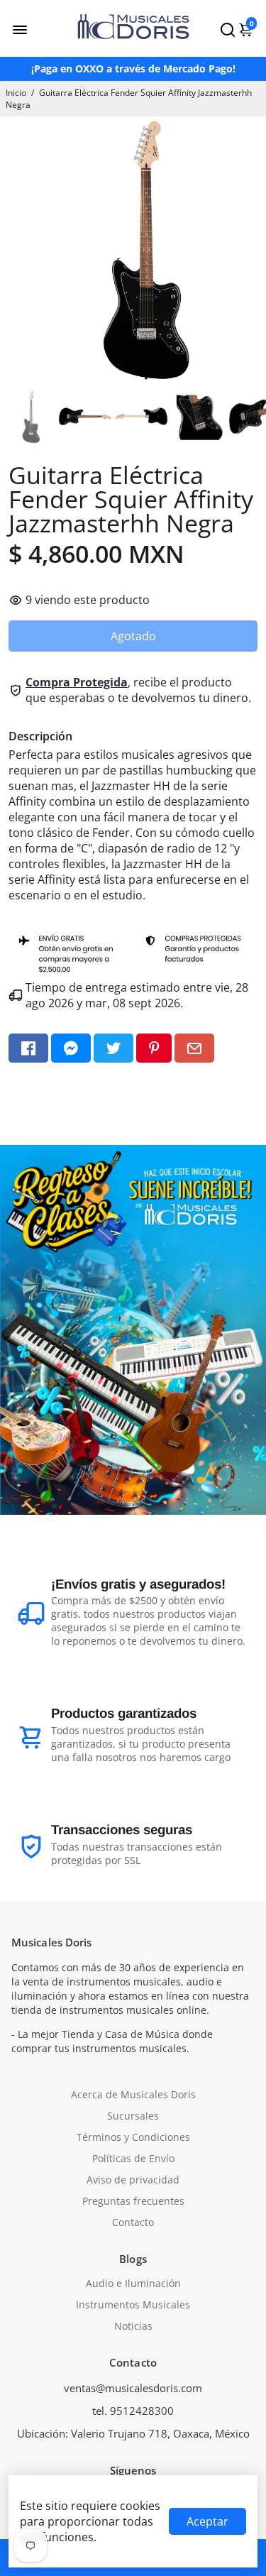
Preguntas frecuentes (133, 2201)
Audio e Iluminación (133, 2284)
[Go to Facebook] (28, 1048)
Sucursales (133, 2116)
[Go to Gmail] (194, 1048)
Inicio (16, 93)
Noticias (133, 2326)
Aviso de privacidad (133, 2180)
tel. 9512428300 (133, 2411)
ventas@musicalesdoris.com (133, 2388)
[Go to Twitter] (113, 1048)
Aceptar (207, 2521)
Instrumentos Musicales (133, 2305)
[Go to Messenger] (71, 1048)
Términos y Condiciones (133, 2137)
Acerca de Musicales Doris (133, 2095)
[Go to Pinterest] (154, 1048)
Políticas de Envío (133, 2159)
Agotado (133, 636)
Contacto (133, 2223)
